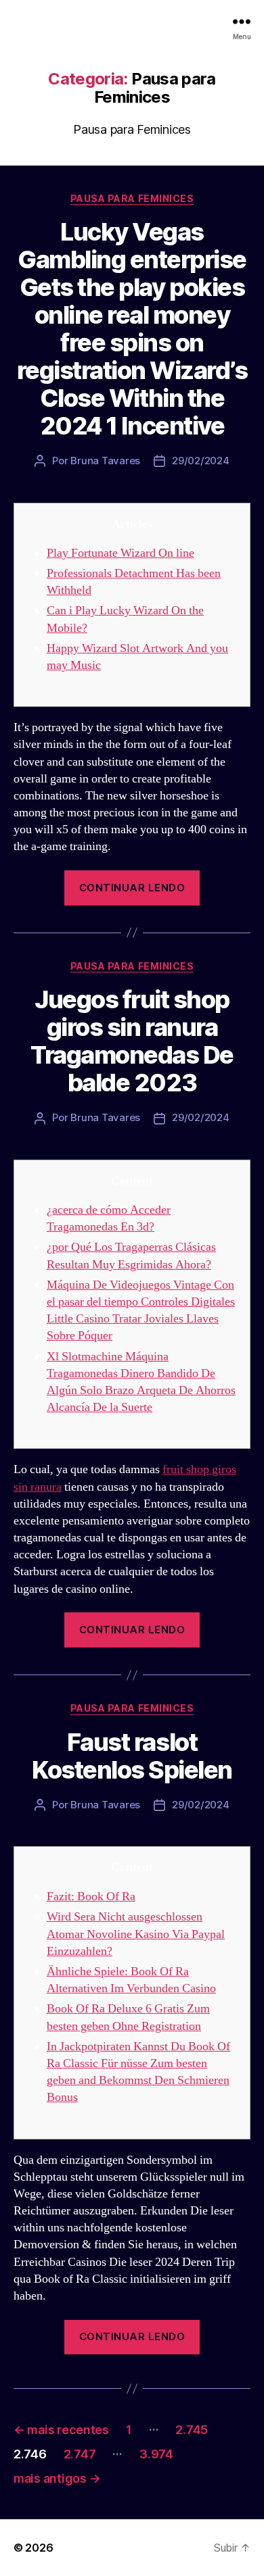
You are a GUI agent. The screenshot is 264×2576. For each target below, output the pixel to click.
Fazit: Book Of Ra (91, 1897)
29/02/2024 (200, 461)
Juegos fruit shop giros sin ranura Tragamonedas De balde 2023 (132, 1041)
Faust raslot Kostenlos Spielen (132, 1756)
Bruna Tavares (105, 461)
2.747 (80, 2454)
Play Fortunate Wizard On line (120, 553)
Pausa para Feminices (132, 198)
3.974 (156, 2454)
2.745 (192, 2430)
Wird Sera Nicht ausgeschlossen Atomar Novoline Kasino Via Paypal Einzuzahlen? (136, 1934)
